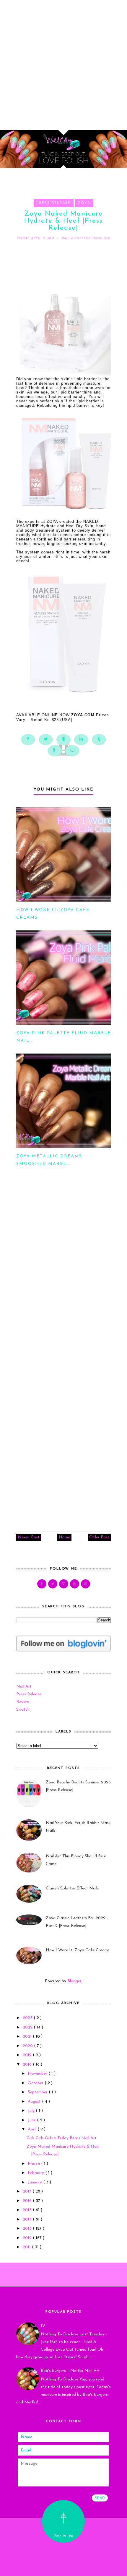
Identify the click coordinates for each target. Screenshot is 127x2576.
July (32, 2111)
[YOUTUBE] (75, 1584)
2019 (28, 2055)
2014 (28, 2219)
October (36, 2083)
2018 (28, 2065)
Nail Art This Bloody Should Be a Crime (76, 1860)
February (36, 2173)
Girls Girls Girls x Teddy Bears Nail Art (62, 2138)
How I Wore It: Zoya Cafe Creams (78, 1950)
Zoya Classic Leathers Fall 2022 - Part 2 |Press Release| (77, 1922)
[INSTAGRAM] (64, 1584)
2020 (28, 2046)
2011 (27, 2247)
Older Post (99, 1537)
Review (23, 1702)
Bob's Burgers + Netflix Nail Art (70, 2371)
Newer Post (29, 1537)
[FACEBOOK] (42, 1584)
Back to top (63, 2536)
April (33, 2129)
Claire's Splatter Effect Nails (72, 1888)
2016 (28, 2201)
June (32, 2120)
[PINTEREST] (86, 1584)
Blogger (74, 1981)
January (35, 2182)
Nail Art (24, 1687)
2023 (28, 2018)
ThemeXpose (65, 2568)
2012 (28, 2238)
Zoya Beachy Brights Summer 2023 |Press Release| (78, 1786)
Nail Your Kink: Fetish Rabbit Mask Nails (78, 1827)
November (38, 2074)
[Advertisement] (63, 63)
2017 (28, 2191)
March (34, 2164)
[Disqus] (63, 1274)
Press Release (54, 203)
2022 (28, 2027)
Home (64, 1537)
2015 (28, 2210)
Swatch (23, 1710)
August (35, 2102)
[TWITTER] (53, 1584)
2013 (28, 2229)
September (38, 2092)
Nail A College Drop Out (63, 2547)
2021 (28, 2037)
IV (43, 2326)
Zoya (84, 203)
